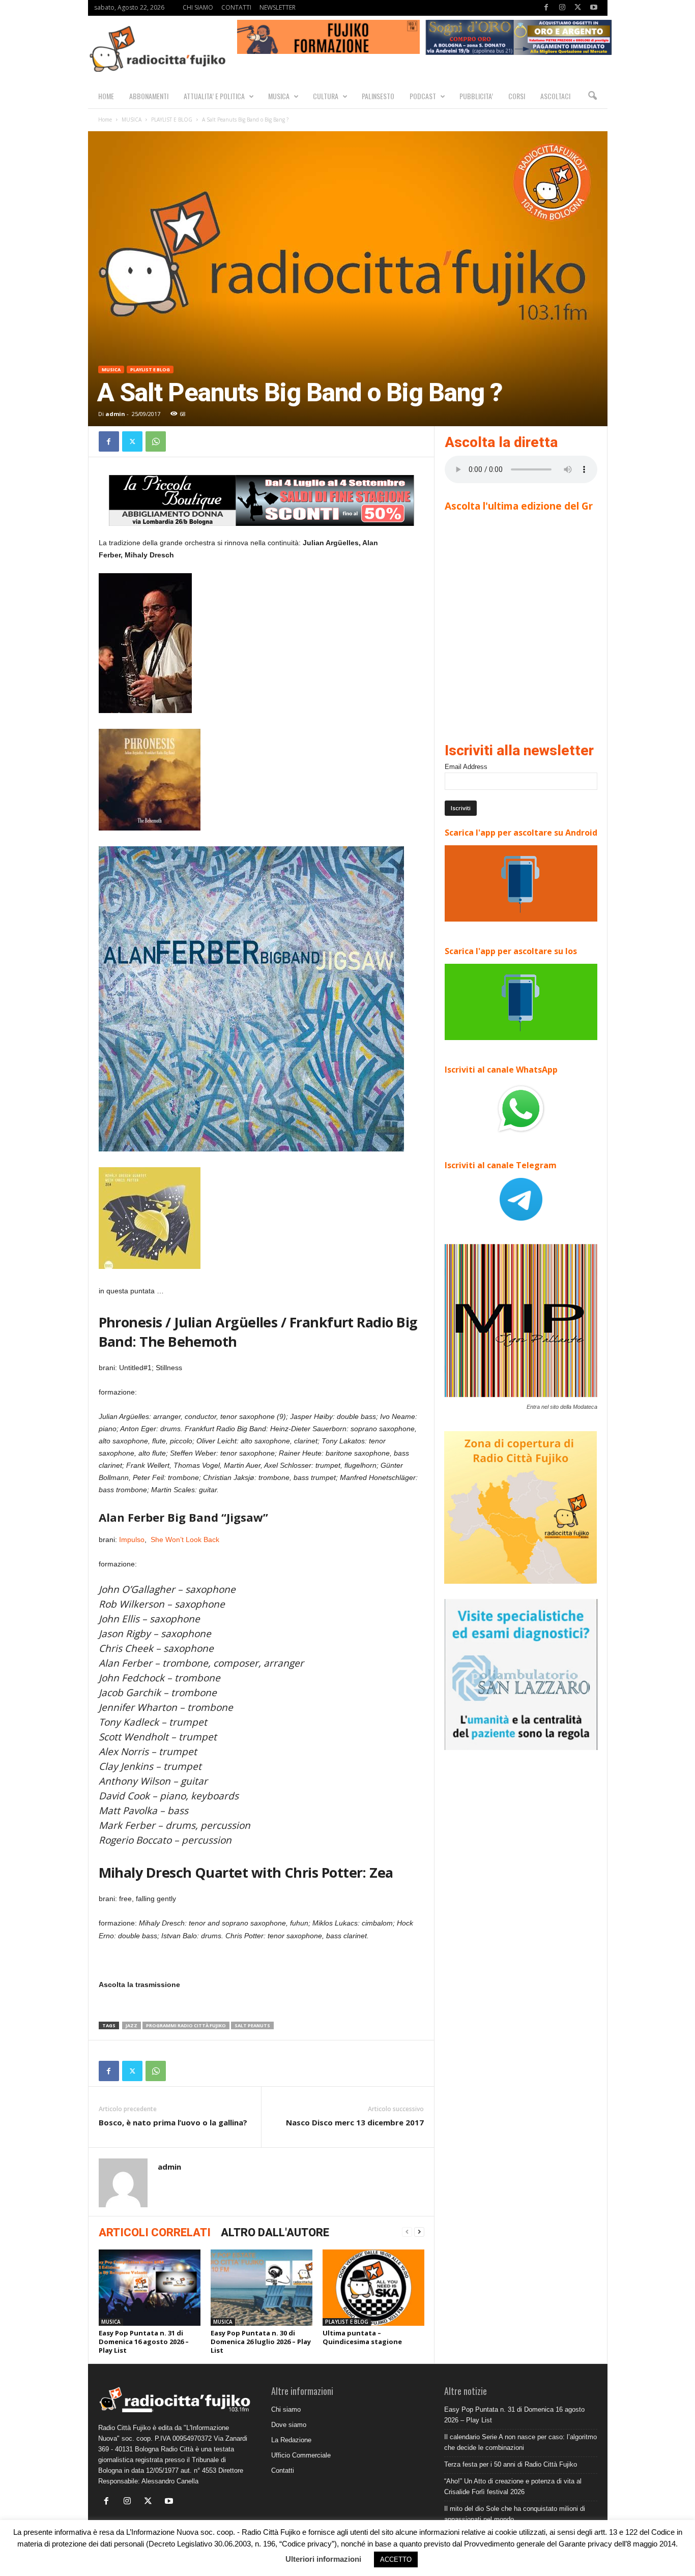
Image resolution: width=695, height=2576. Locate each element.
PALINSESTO (378, 96)
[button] (592, 96)
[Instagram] (562, 8)
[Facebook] (546, 8)
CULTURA (326, 96)
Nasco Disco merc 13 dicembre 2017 (355, 2122)
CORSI (517, 96)
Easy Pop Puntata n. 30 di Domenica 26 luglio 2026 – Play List (261, 2342)
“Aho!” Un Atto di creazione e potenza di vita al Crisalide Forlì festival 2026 (513, 2486)
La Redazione (291, 2440)
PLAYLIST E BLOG (172, 120)
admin (115, 414)
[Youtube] (594, 8)
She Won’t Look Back (185, 1539)
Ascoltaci (555, 96)
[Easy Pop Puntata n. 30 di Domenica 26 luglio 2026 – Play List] (262, 2288)
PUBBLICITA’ (476, 96)
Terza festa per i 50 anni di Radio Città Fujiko (511, 2464)
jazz (132, 2025)
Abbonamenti (149, 96)
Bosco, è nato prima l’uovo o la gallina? (173, 2122)
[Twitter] (578, 8)
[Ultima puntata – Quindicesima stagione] (373, 2288)
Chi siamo (286, 2409)
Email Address (466, 767)
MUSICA (279, 96)
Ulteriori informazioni (323, 2559)
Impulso (131, 1539)
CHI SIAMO (198, 7)
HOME (106, 96)
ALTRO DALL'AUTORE (275, 2232)
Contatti (283, 2470)
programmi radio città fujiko (186, 2025)
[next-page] (419, 2232)
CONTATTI (236, 7)
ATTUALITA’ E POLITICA (214, 96)
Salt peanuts (252, 2025)
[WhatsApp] (156, 441)
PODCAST (423, 96)
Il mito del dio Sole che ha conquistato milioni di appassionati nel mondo (515, 2514)
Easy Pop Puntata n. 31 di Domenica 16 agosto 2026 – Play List (144, 2342)
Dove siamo (289, 2425)
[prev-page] (407, 2232)
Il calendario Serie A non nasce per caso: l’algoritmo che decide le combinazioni (520, 2442)
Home (105, 120)
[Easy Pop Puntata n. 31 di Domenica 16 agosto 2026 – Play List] (150, 2288)
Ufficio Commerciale (301, 2455)
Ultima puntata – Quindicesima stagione (362, 2337)
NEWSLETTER (278, 7)
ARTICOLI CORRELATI (155, 2232)
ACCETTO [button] (396, 2559)
